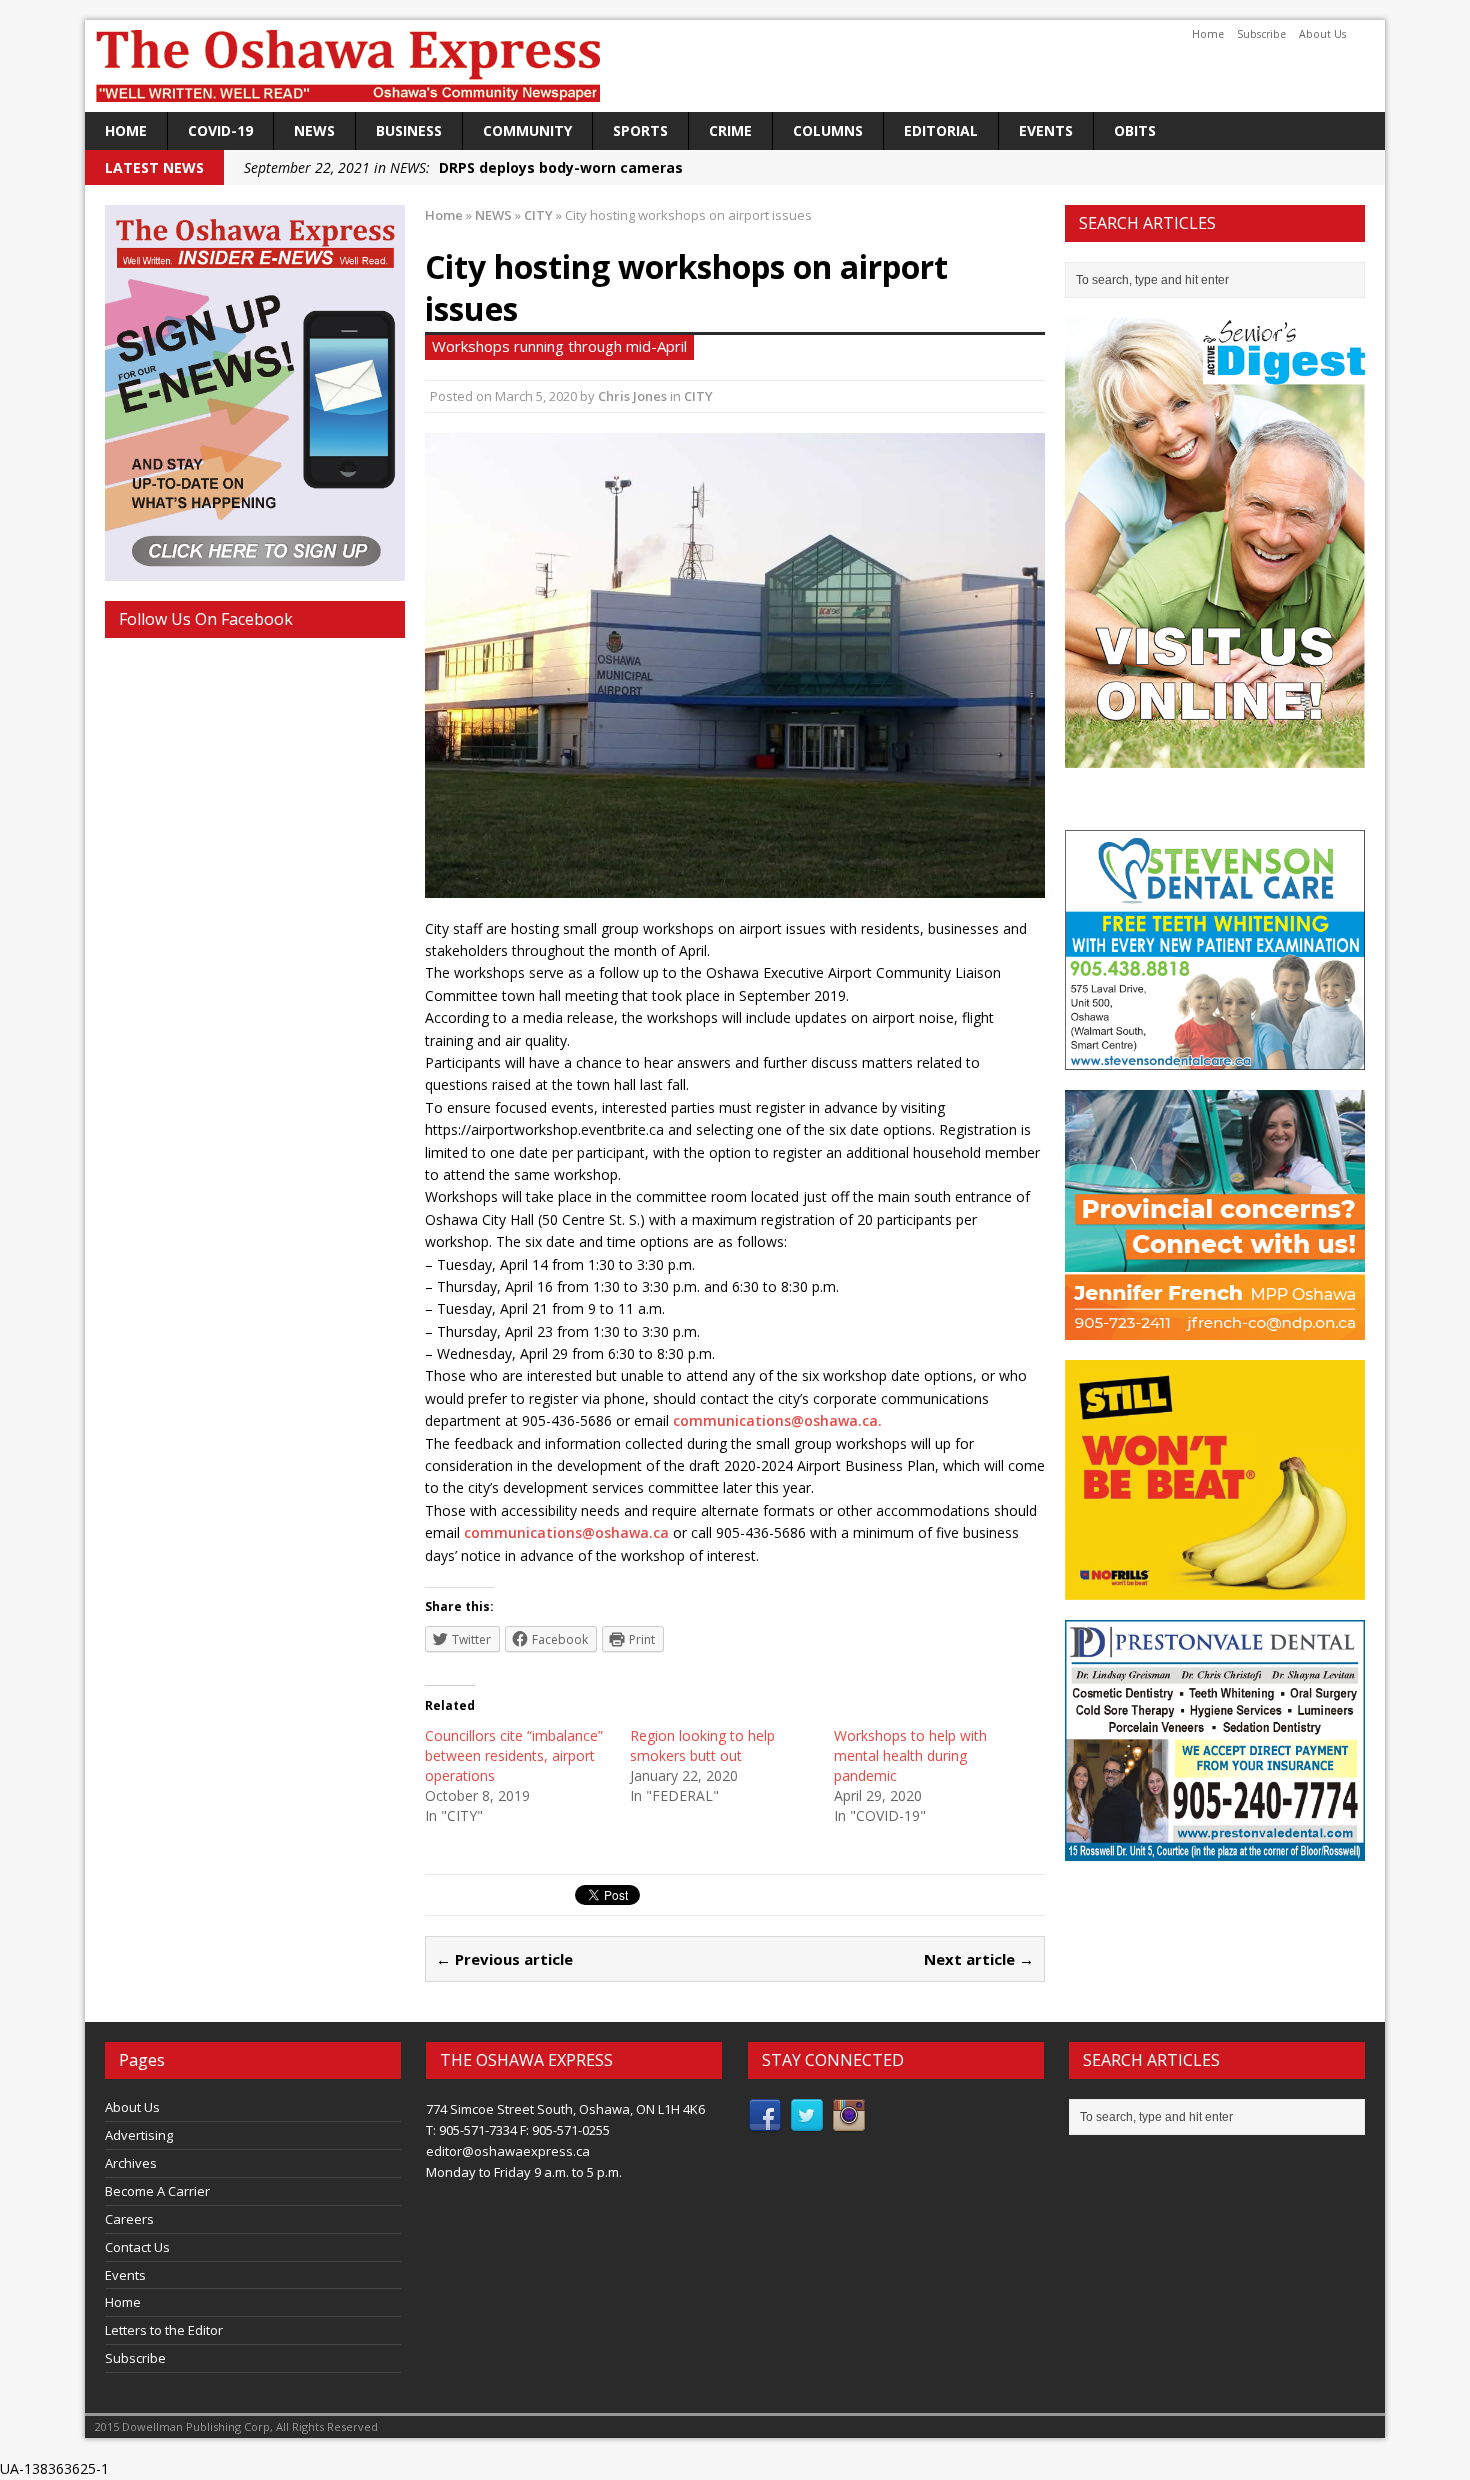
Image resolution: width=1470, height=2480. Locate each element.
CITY (698, 396)
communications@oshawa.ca (566, 1532)
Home (1208, 34)
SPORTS (640, 130)
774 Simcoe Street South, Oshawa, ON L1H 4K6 (565, 2109)
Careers (129, 2219)
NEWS (314, 130)
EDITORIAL (941, 130)
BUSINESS (409, 130)
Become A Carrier (157, 2191)
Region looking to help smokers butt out (702, 1745)
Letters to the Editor (164, 2330)
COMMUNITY (527, 130)
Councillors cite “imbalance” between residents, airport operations (514, 1755)
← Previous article (504, 1959)
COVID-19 (220, 130)
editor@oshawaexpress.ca (508, 2151)
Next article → (979, 1959)
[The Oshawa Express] (735, 66)
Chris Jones (632, 396)
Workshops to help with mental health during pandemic (910, 1755)
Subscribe (1261, 34)
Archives (131, 2163)
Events (1046, 130)
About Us (1322, 34)
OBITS (1135, 130)
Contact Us (137, 2247)
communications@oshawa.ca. (777, 1420)
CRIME (730, 130)
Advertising (139, 2135)
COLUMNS (828, 130)
